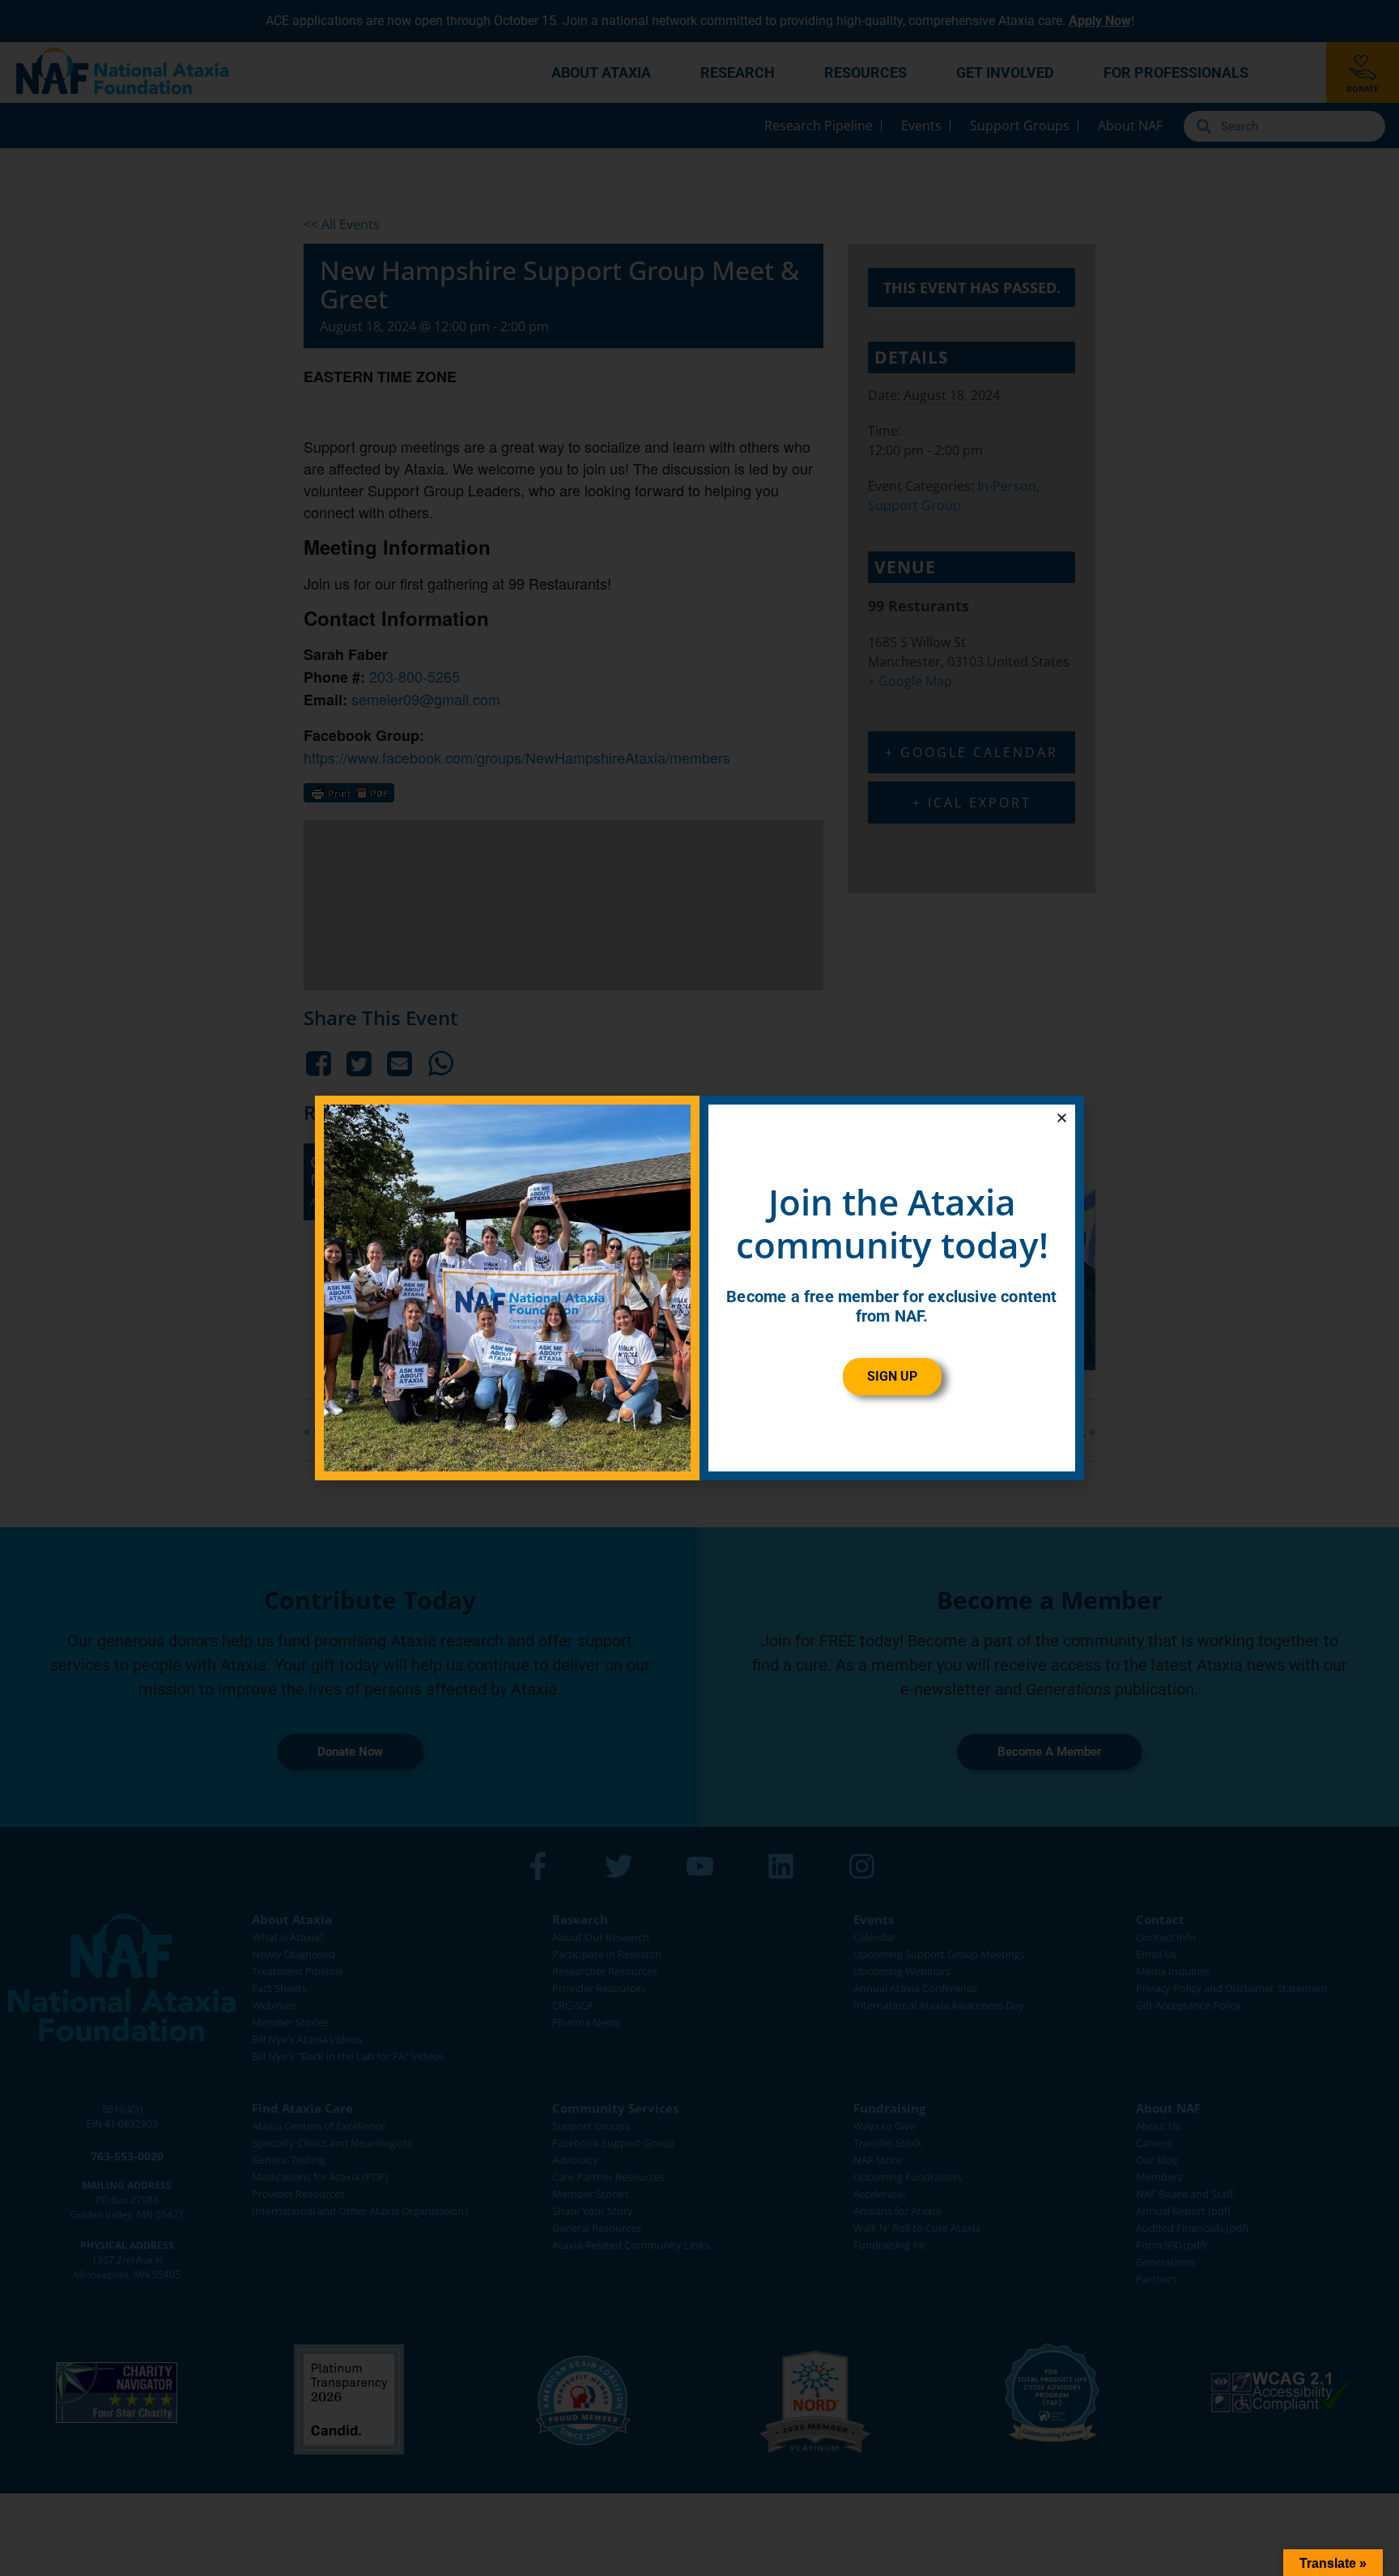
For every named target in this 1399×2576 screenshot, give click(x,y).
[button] (1062, 1118)
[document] (699, 1288)
